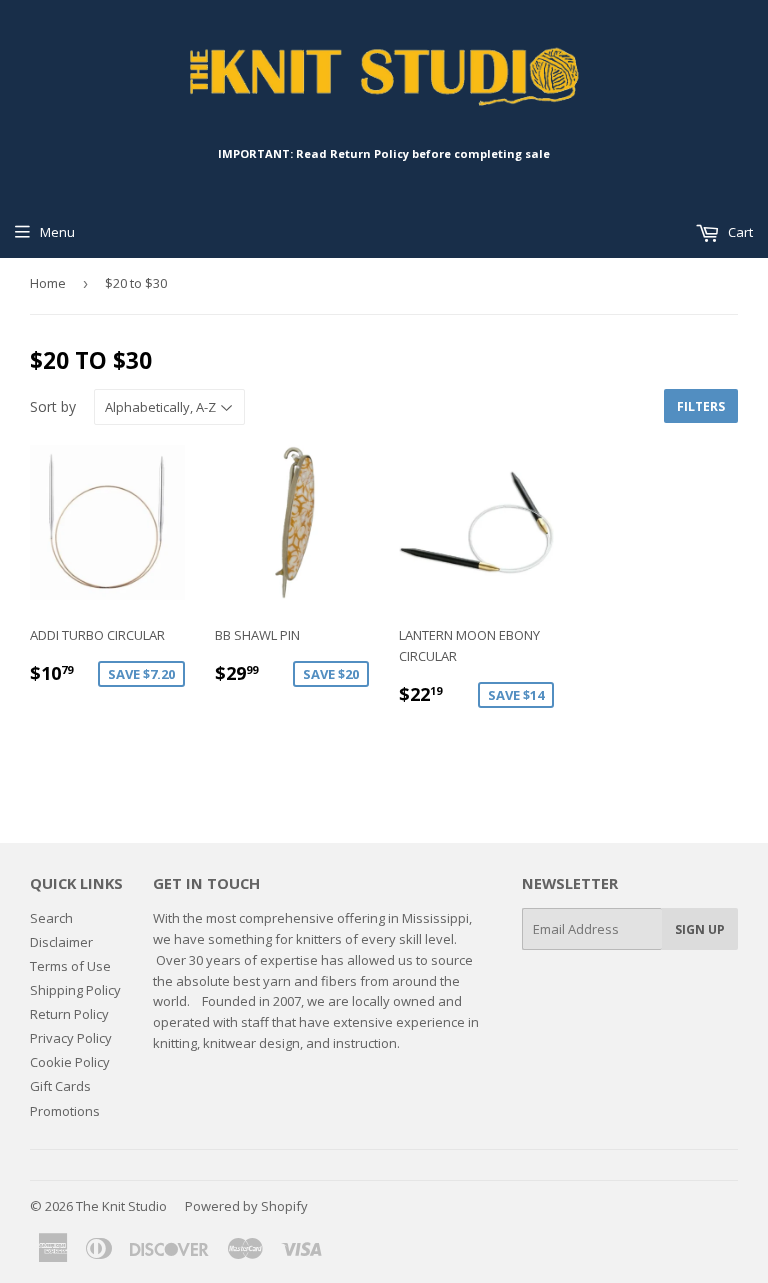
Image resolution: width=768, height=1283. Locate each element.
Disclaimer (61, 942)
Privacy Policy (71, 1038)
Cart (739, 232)
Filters (701, 406)
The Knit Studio (121, 1206)
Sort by (53, 406)
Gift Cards (60, 1086)
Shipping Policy (75, 990)
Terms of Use (70, 966)
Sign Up (700, 929)
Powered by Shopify (246, 1206)
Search (51, 918)
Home (48, 283)
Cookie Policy (70, 1062)
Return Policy (69, 1014)
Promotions (65, 1111)
